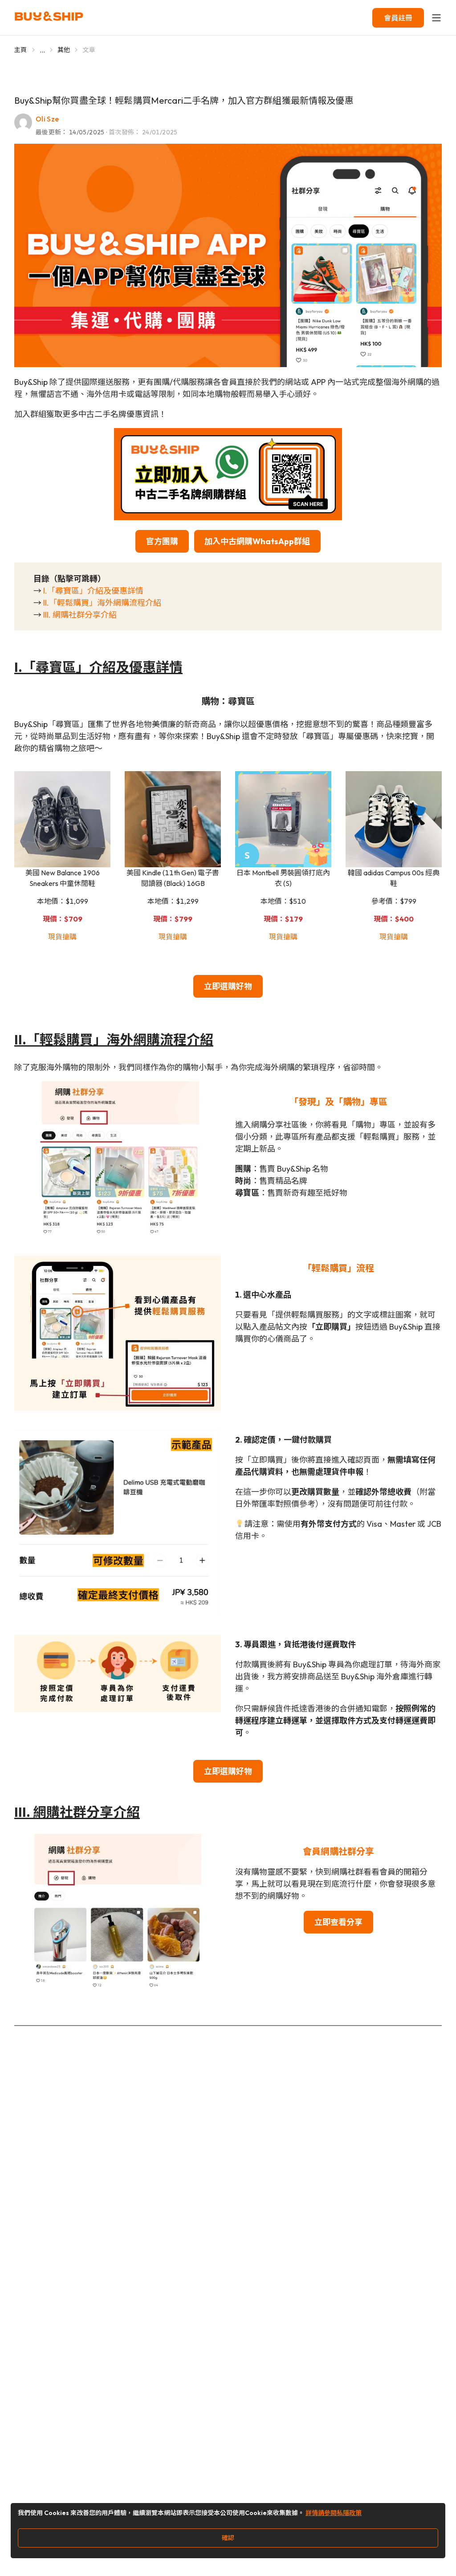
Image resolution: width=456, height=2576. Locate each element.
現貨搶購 (62, 937)
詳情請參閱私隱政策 (334, 2513)
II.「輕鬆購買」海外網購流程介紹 (102, 603)
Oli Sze (47, 119)
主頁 (21, 50)
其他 (64, 50)
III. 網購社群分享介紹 (80, 615)
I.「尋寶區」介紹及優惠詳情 (93, 591)
